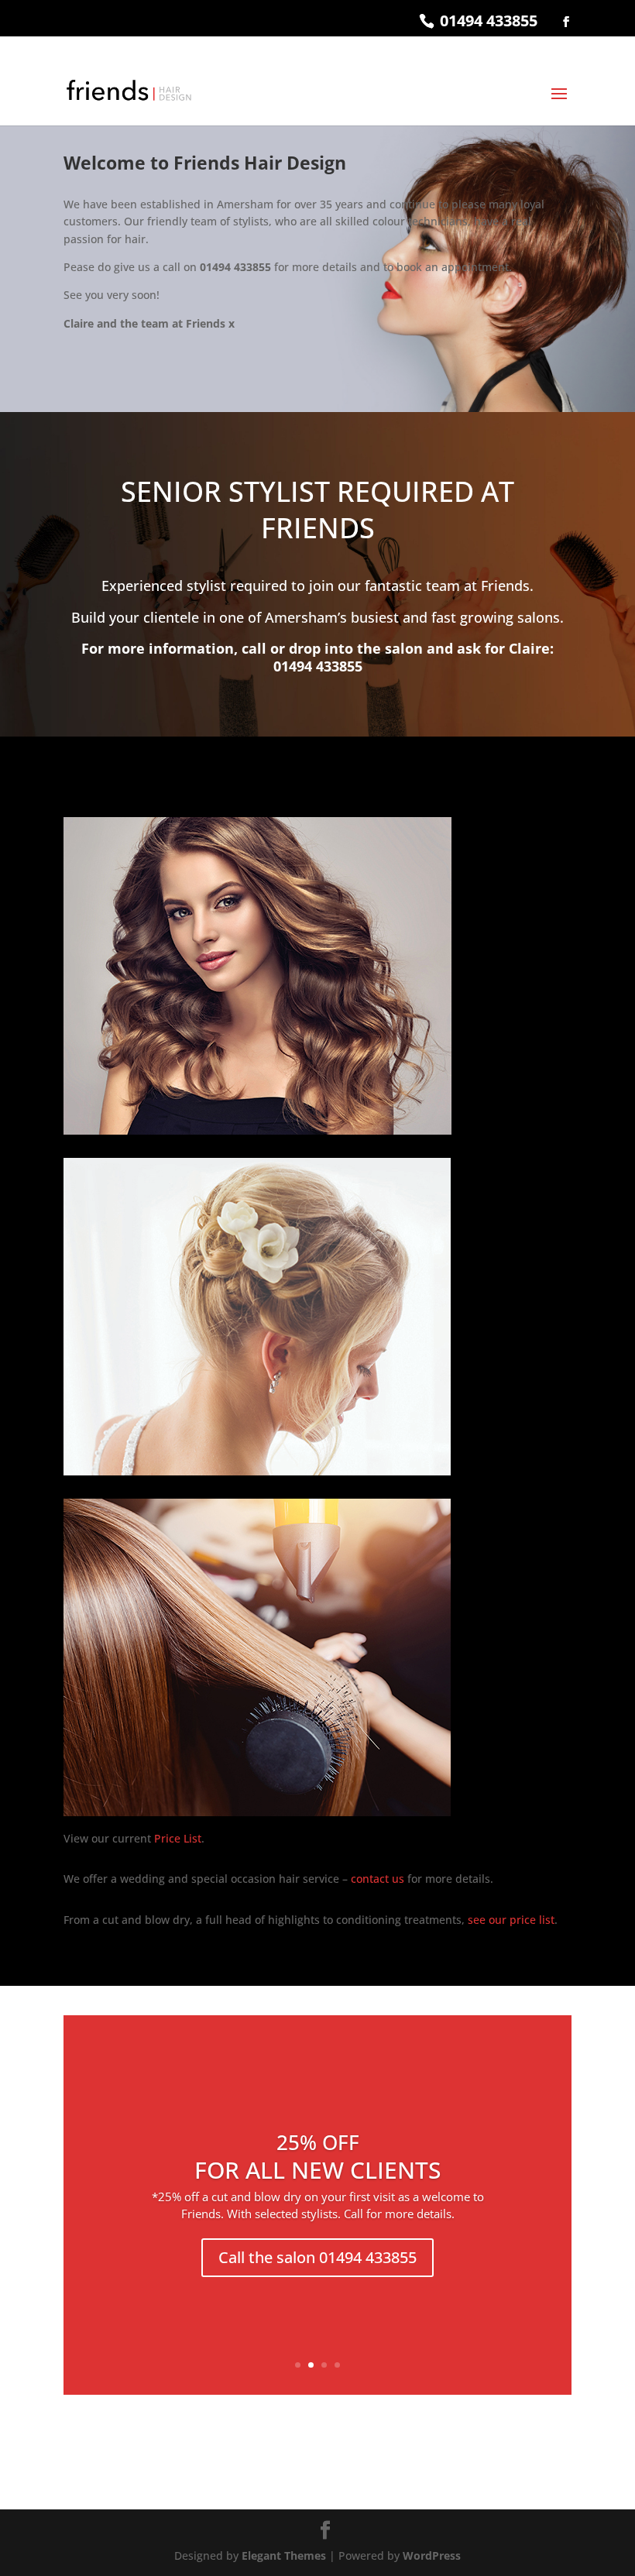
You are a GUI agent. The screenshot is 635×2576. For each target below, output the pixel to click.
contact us (378, 1879)
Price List (178, 1838)
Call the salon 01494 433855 (317, 2257)
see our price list (511, 1920)
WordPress (432, 2555)
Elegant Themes (284, 2555)
